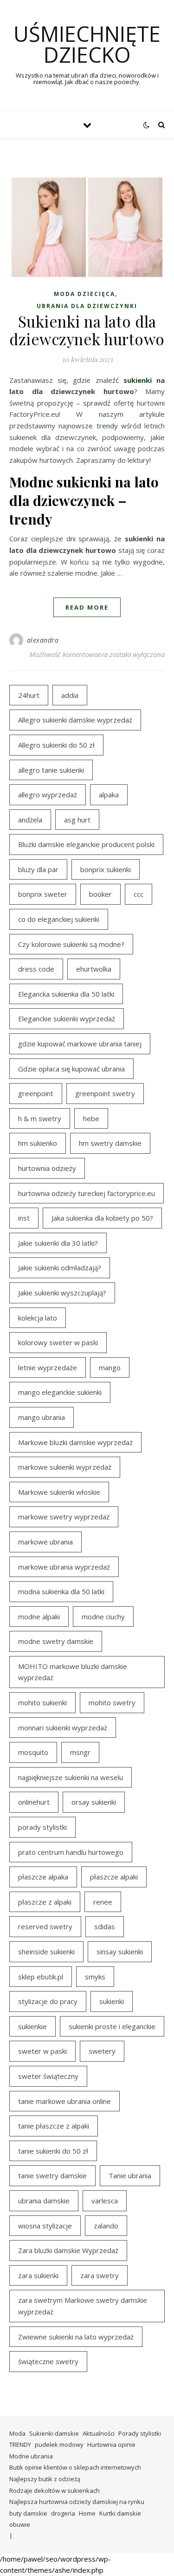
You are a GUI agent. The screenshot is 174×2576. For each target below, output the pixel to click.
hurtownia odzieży (47, 1168)
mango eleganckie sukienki (60, 1392)
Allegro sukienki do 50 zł (56, 745)
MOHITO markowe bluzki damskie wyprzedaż (73, 1672)
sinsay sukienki (120, 1952)
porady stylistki (42, 1827)
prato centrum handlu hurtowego (71, 1852)
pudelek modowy (59, 2445)
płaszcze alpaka (43, 1877)
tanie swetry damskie (52, 2175)
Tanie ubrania (130, 2175)
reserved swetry (45, 1926)
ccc (139, 894)
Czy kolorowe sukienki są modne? (71, 944)
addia (70, 695)
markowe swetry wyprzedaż (64, 1517)
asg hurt (77, 820)
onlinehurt (34, 1802)
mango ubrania (42, 1417)
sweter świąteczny (48, 2076)
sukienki (138, 380)
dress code (36, 969)
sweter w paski (42, 2051)
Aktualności (99, 2433)
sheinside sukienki (46, 1952)
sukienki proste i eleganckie (112, 2026)
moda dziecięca (84, 294)
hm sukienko (38, 1143)
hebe (91, 1118)
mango (110, 1367)
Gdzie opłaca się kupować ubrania (71, 1069)
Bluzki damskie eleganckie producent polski (86, 844)
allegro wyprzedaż (48, 795)
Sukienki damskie (54, 2433)
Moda (17, 2433)
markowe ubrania (45, 1542)
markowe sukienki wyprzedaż (65, 1467)
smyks (95, 1977)
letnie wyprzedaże (48, 1367)
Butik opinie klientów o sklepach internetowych (75, 2467)
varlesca (105, 2201)
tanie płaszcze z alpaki (54, 2126)
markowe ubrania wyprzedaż (64, 1567)
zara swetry (100, 2275)
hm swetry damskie (110, 1143)
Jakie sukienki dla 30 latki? (58, 1243)
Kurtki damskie (120, 2513)
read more (87, 607)
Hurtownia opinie (111, 2445)
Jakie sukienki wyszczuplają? (62, 1293)
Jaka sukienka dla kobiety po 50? (102, 1218)
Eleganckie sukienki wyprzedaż (67, 1019)
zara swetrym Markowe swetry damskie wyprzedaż (83, 2306)
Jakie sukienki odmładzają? (60, 1268)
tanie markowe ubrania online (64, 2101)
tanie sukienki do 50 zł (53, 2151)
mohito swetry (112, 1702)
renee (103, 1902)
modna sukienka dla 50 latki (61, 1591)
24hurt (29, 695)
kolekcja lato (38, 1318)
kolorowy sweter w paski (58, 1342)
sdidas (105, 1926)
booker (100, 894)
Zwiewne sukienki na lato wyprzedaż (76, 2337)
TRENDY (20, 2445)
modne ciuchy (103, 1617)
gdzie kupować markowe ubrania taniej (80, 1044)
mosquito (33, 1752)
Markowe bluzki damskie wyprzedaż (75, 1442)
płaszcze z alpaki (45, 1902)
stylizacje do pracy (48, 2001)
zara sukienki (38, 2275)
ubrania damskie (44, 2201)
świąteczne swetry (48, 2361)
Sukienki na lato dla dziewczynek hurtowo (87, 330)
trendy (107, 426)
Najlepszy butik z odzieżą (45, 2479)
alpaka (109, 795)
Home (87, 2513)
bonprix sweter (43, 894)
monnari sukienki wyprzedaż (63, 1728)
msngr (80, 1752)
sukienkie (32, 2026)
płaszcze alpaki (114, 1877)
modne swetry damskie (56, 1641)
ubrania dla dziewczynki (87, 306)
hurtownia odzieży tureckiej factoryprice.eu (87, 1193)
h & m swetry (40, 1118)
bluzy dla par (38, 869)
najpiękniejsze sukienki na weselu (71, 1777)
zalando (106, 2226)
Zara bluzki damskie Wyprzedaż (68, 2250)
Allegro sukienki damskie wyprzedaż (75, 720)
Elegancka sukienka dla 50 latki (66, 994)
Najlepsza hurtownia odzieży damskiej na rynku (77, 2502)
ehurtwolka (94, 969)
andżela (30, 820)
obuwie (20, 2524)
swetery (102, 2051)
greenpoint (36, 1093)
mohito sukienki (42, 1702)
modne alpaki (39, 1617)
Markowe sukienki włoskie (59, 1492)
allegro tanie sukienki (51, 770)
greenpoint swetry (105, 1093)
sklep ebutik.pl (41, 1977)
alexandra (43, 640)
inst (24, 1218)
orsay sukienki (94, 1802)
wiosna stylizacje (45, 2226)
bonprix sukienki (106, 869)
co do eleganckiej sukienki (59, 919)
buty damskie (28, 2513)
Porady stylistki (140, 2433)
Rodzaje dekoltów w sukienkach (55, 2491)
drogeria (63, 2513)
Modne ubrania (31, 2456)
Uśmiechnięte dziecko (87, 44)
